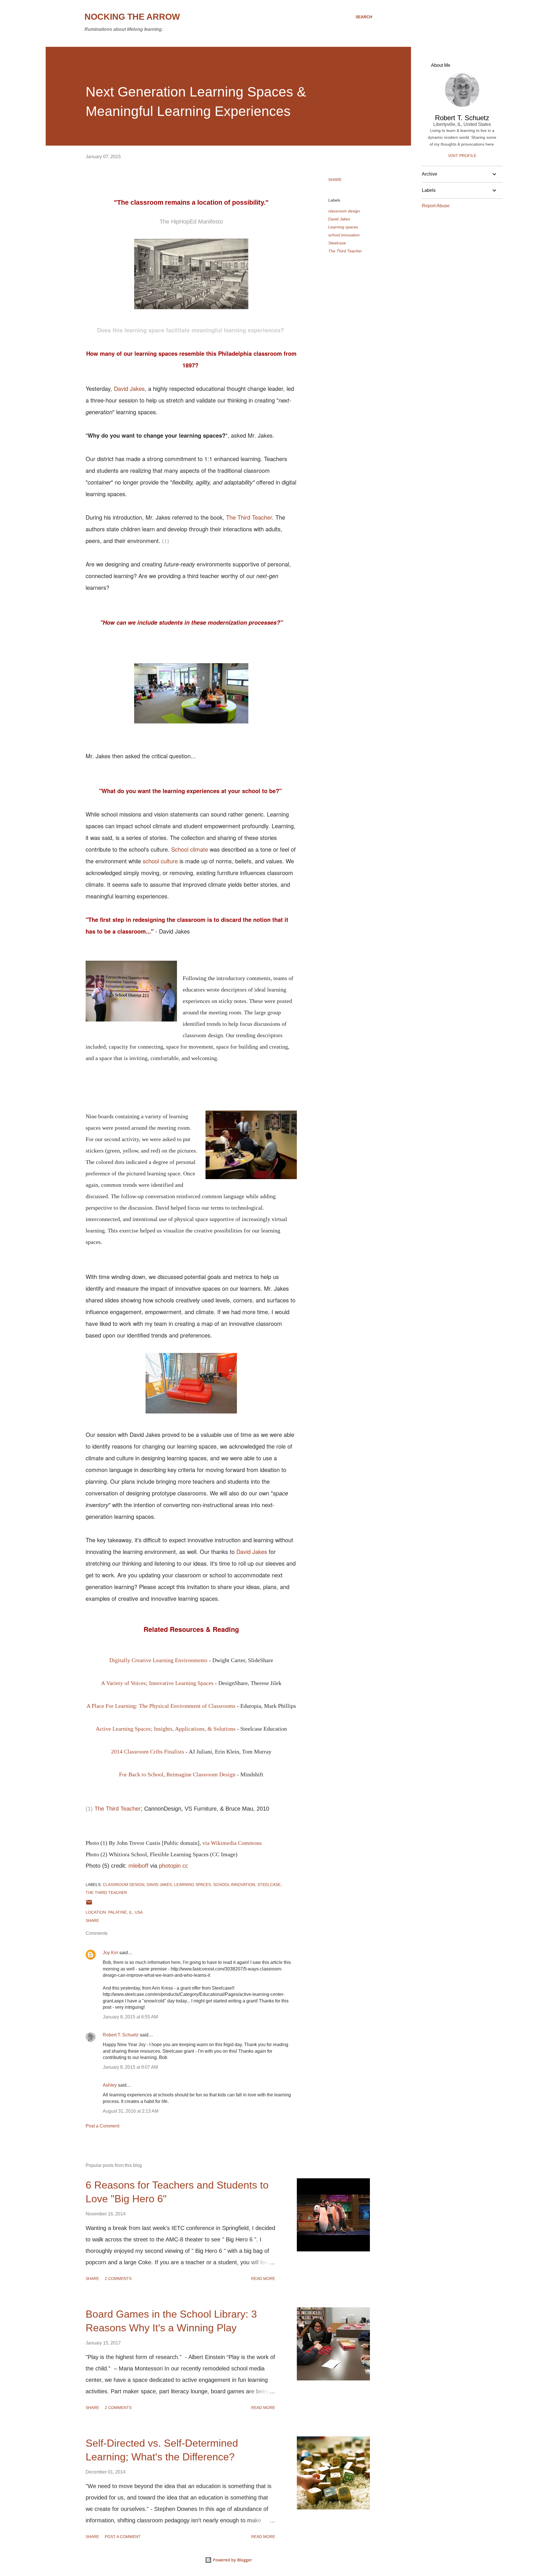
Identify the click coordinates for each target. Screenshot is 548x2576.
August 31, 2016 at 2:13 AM (131, 2111)
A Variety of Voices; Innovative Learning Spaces (157, 1683)
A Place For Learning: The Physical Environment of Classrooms (161, 1706)
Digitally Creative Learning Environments (158, 1660)
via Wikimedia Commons (232, 1843)
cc (185, 1866)
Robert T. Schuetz (121, 2035)
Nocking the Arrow (132, 17)
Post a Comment (102, 2126)
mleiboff (138, 1866)
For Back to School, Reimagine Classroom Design (177, 1774)
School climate (190, 849)
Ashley (110, 2085)
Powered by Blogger (232, 2560)
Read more (263, 2279)
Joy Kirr (110, 1953)
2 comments (118, 2279)
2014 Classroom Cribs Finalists (148, 1751)
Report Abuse (436, 206)
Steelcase (337, 243)
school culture (160, 861)
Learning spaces (343, 227)
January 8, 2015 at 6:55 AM (130, 2017)
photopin (170, 1866)
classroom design (344, 211)
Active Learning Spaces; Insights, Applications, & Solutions (166, 1729)
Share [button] (335, 180)
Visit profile (462, 156)
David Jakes (129, 388)
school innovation (344, 235)
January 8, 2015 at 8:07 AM (130, 2067)
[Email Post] (89, 1904)
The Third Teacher (249, 517)
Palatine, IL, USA (125, 1912)
